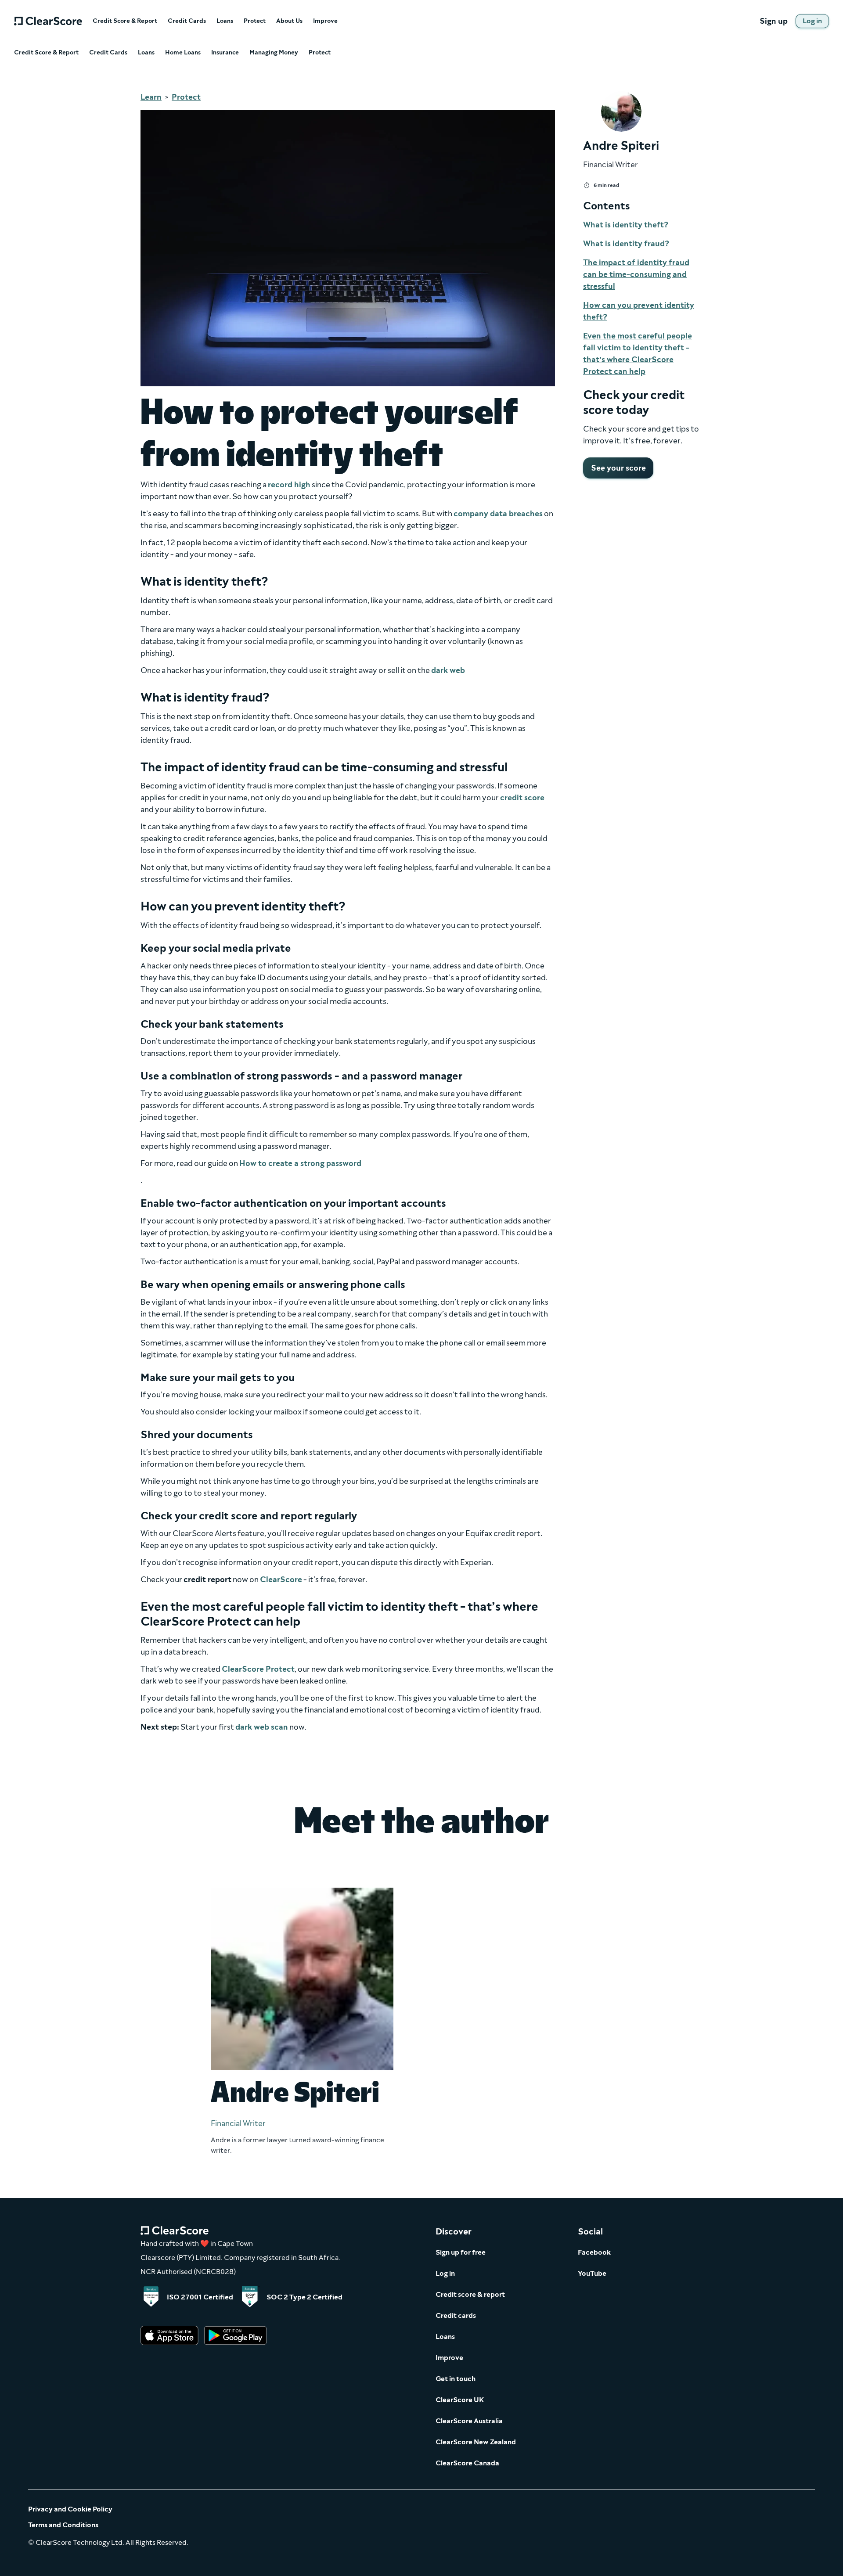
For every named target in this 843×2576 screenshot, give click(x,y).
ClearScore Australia (469, 2421)
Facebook (594, 2252)
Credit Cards (187, 21)
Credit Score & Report (125, 21)
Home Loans (183, 53)
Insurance (225, 53)
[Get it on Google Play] (235, 2336)
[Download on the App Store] (169, 2336)
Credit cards (456, 2315)
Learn (151, 97)
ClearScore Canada (467, 2463)
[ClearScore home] (48, 21)
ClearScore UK (460, 2400)
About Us (289, 21)
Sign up (774, 21)
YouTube (592, 2273)
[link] (812, 21)
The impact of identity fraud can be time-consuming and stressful (636, 274)
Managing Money (274, 53)
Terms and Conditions (63, 2525)
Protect (255, 21)
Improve (325, 21)
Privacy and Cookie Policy (70, 2509)
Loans (225, 21)
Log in (445, 2273)
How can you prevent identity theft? (639, 311)
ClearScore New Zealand (476, 2442)
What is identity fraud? (626, 244)
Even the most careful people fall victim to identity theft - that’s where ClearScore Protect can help (638, 354)
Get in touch (456, 2379)
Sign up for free (461, 2252)
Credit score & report (470, 2294)
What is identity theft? (626, 225)
